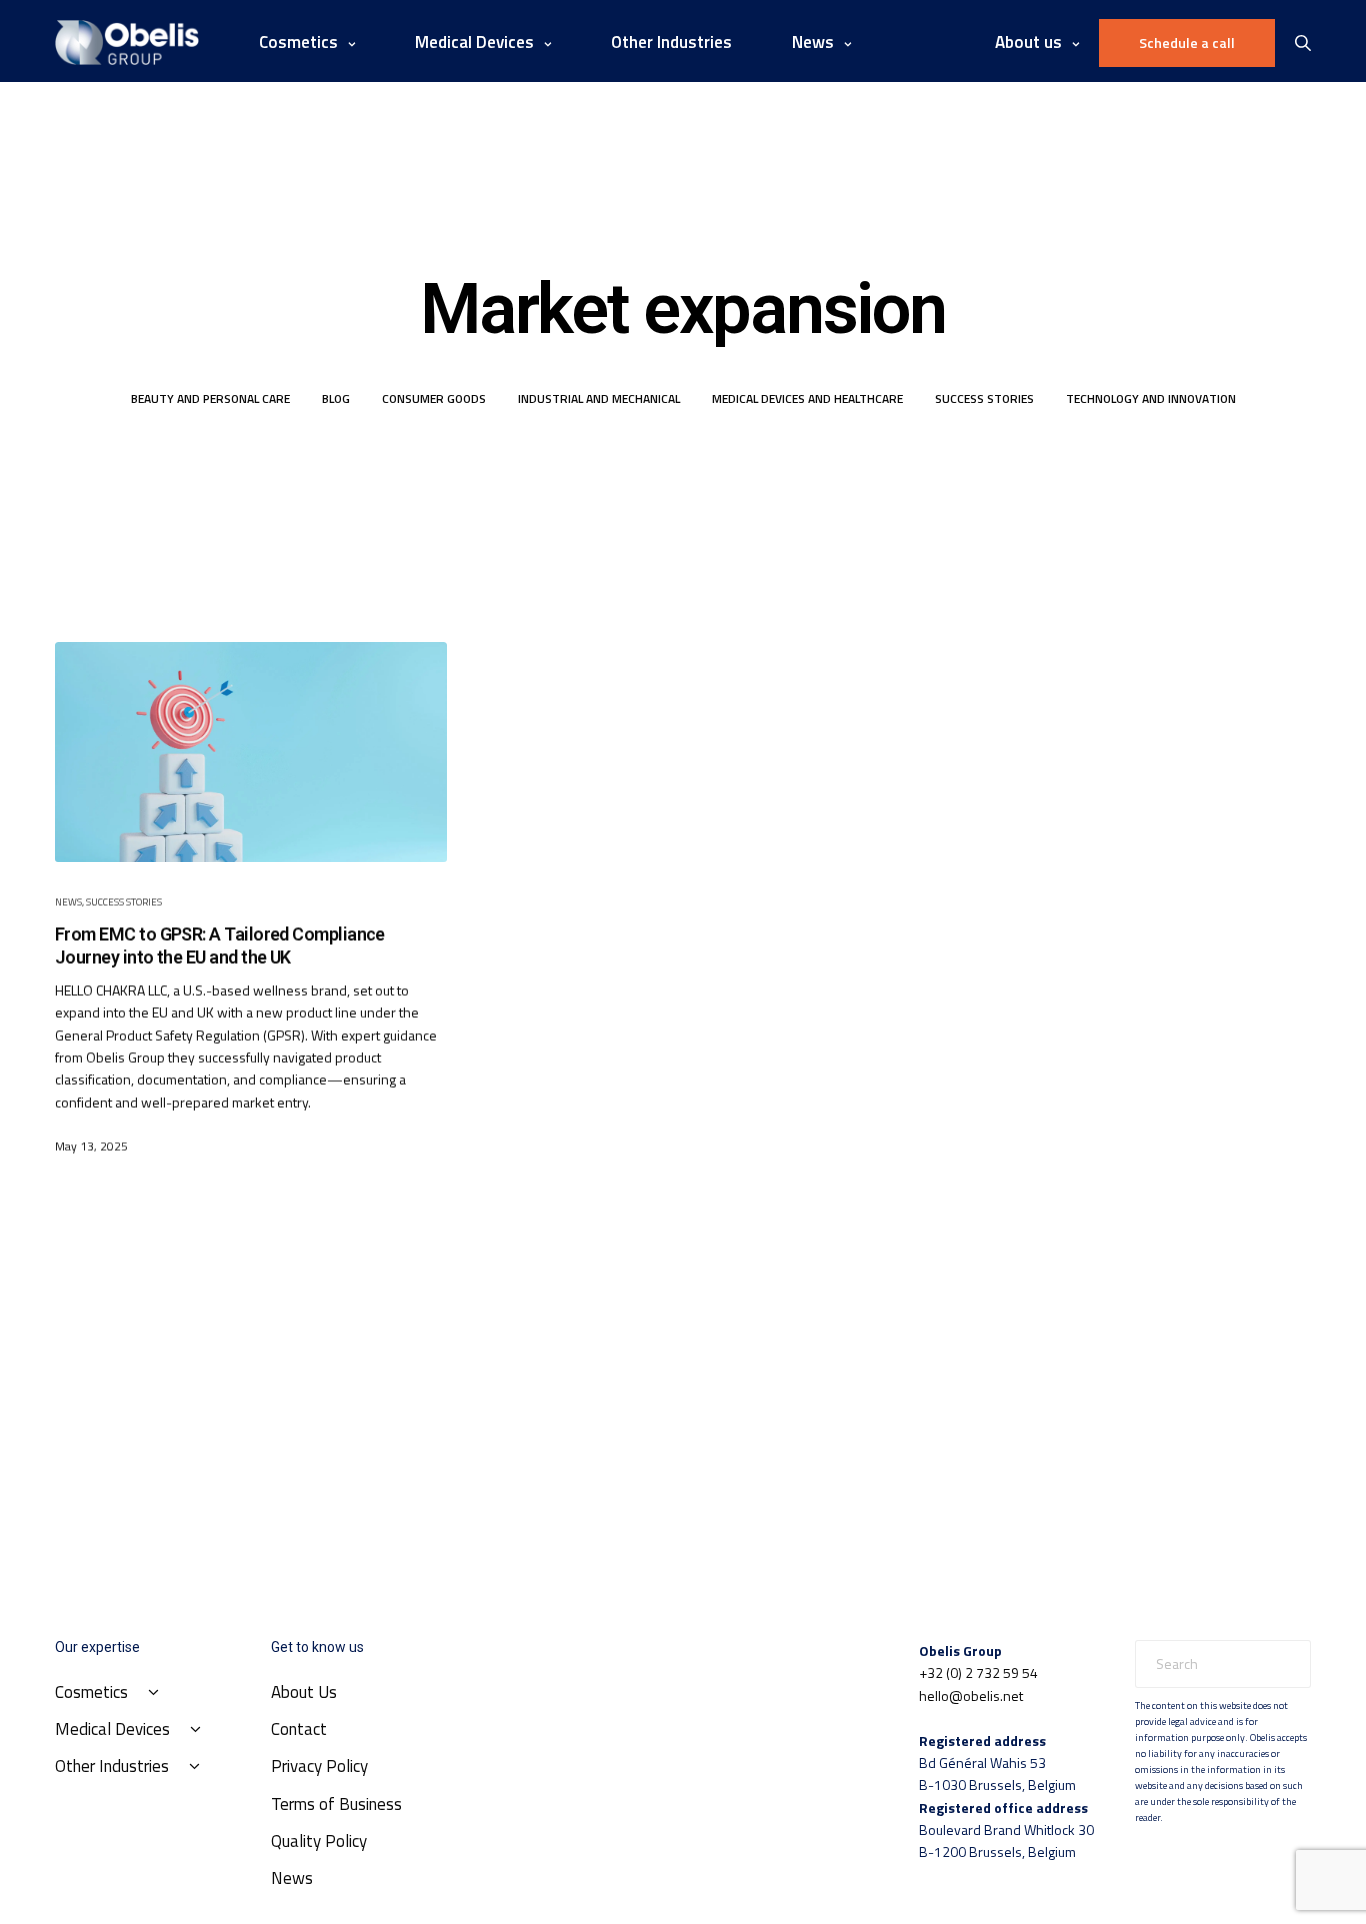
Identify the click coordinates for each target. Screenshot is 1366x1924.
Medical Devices (474, 42)
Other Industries (671, 42)
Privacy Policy (319, 1766)
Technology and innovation (1151, 398)
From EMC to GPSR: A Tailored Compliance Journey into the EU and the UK (220, 945)
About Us (304, 1692)
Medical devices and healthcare (807, 398)
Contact (299, 1729)
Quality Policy (319, 1841)
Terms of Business (336, 1804)
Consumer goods (434, 398)
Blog (336, 398)
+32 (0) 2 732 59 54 (978, 1672)
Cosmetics (298, 42)
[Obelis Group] (127, 42)
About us (1028, 42)
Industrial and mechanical (599, 398)
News (68, 901)
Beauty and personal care (210, 398)
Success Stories (984, 398)
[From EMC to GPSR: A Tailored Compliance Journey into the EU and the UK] (251, 752)
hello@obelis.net (971, 1695)
